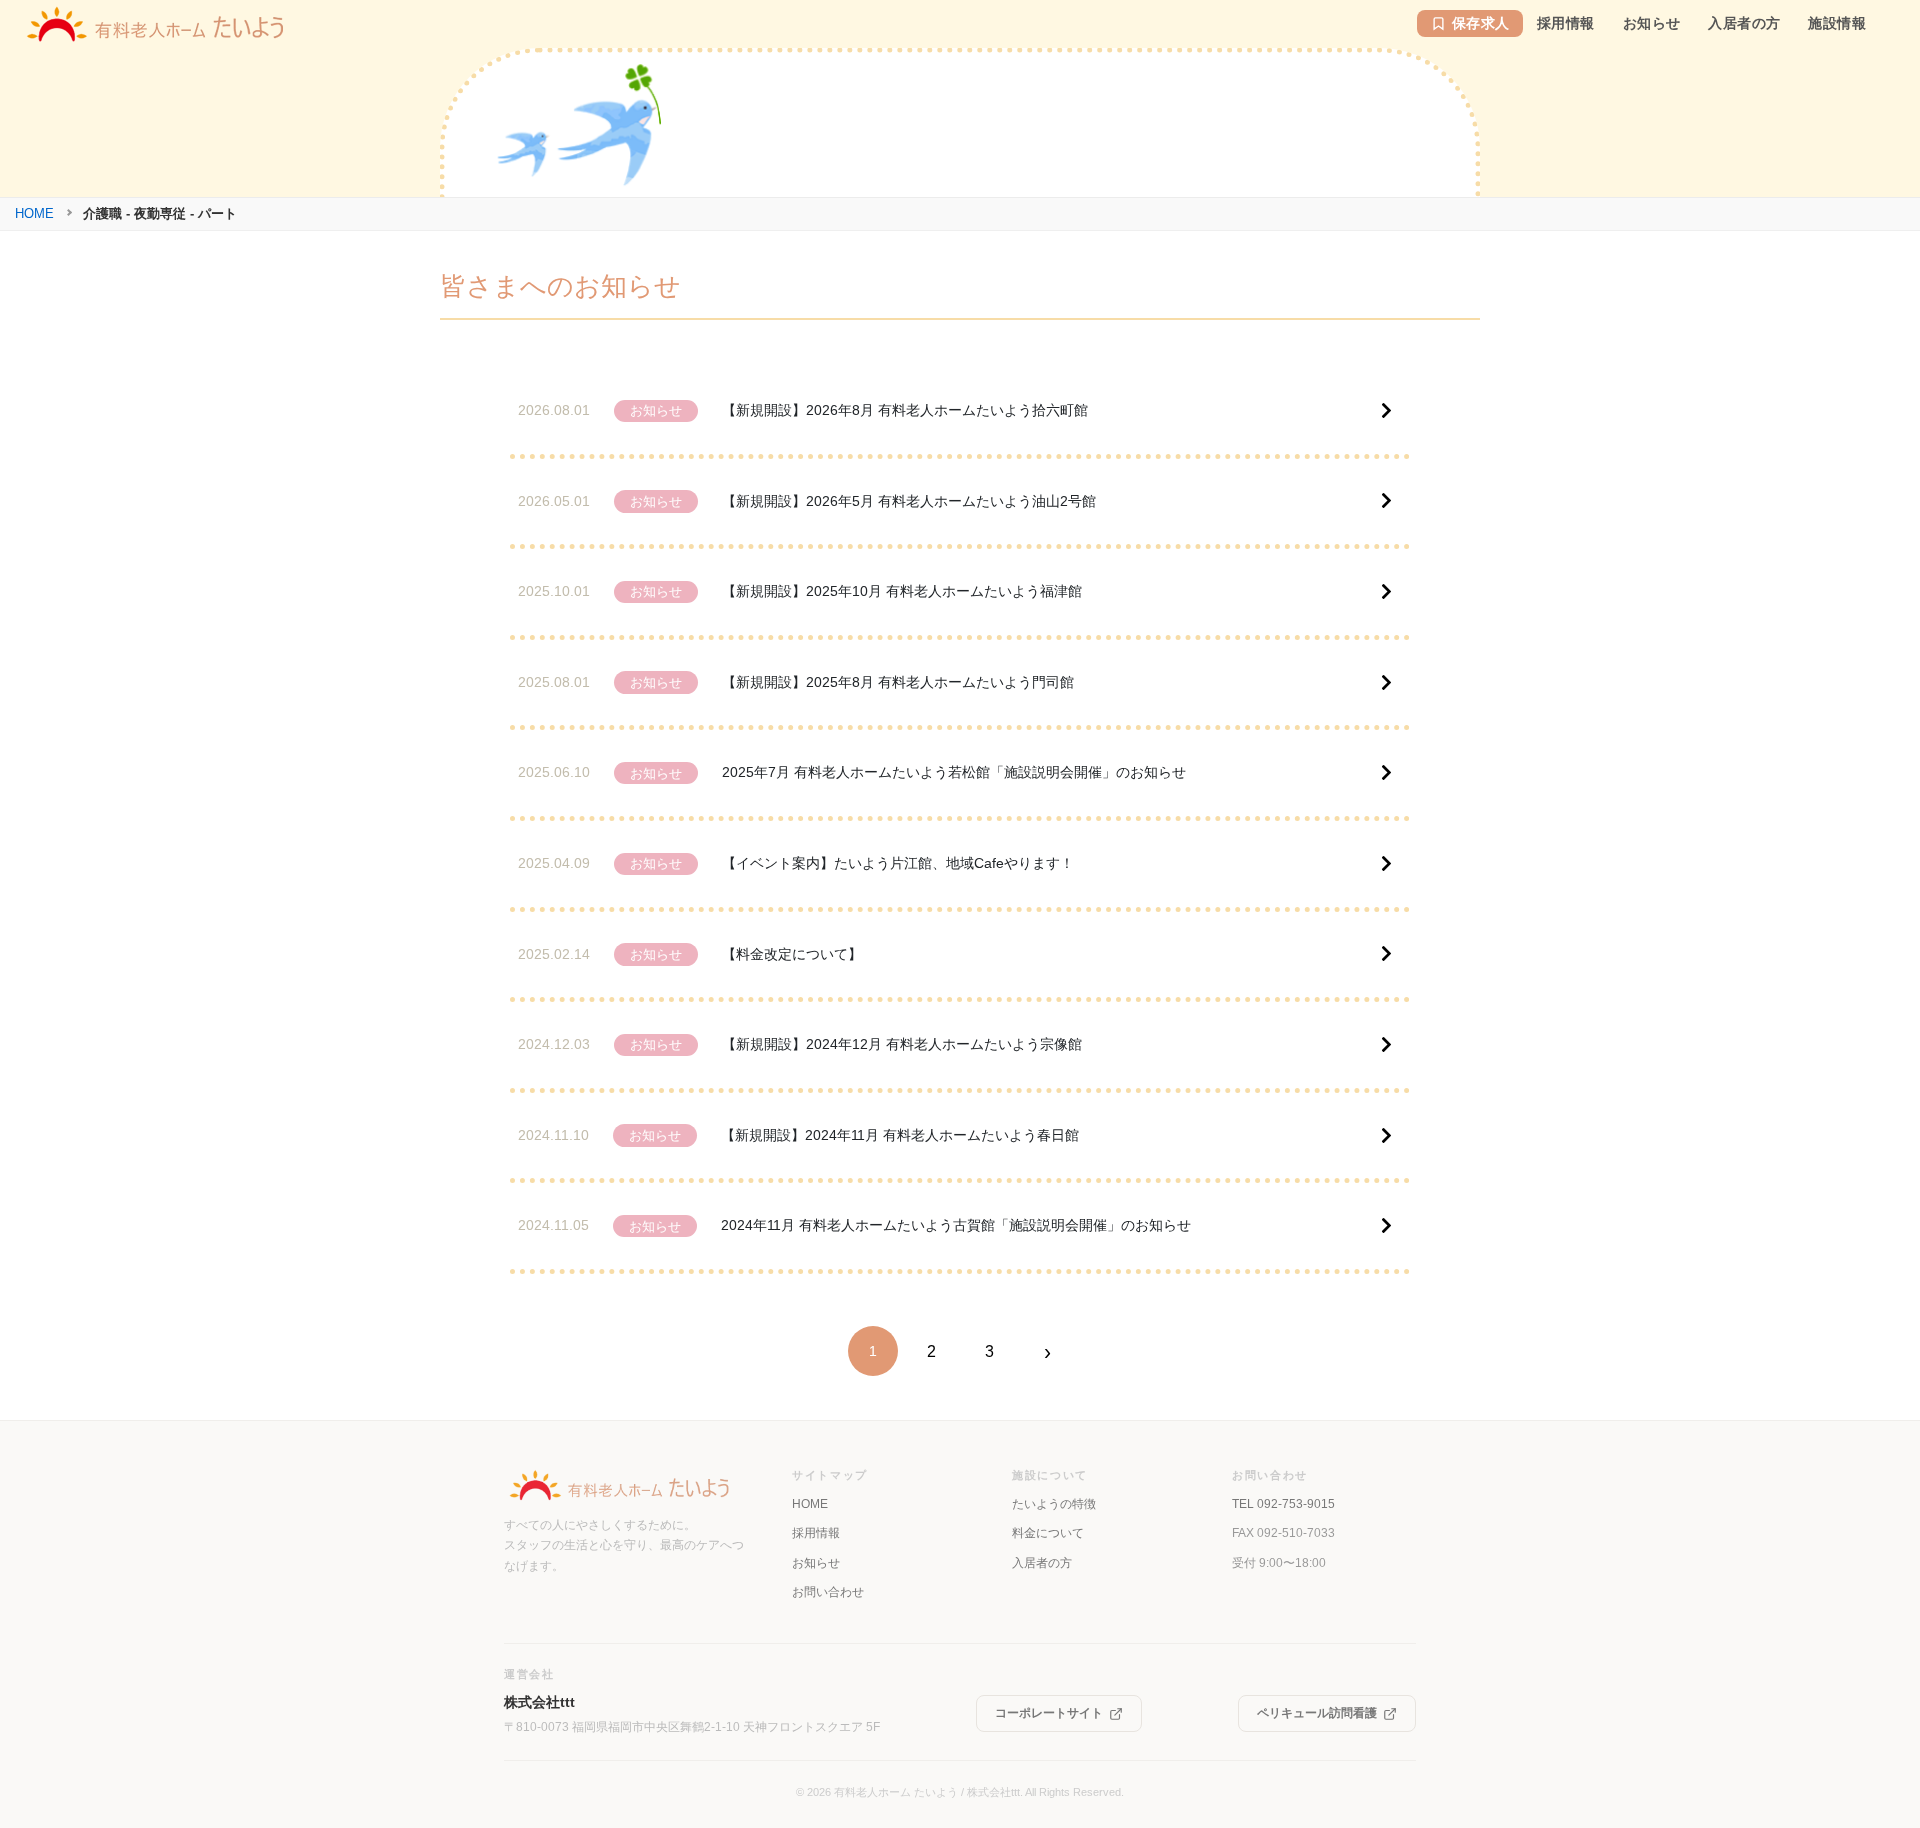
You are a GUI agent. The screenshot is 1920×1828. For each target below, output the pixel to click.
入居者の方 (1042, 1563)
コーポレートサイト (1049, 1713)
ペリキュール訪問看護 (1317, 1713)
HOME (34, 213)
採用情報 (816, 1533)
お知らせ (816, 1563)
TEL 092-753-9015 (1283, 1504)
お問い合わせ (828, 1592)
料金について (1048, 1533)
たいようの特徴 (1054, 1504)
